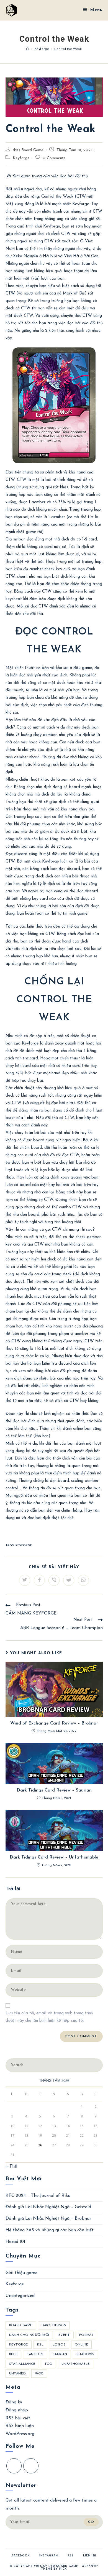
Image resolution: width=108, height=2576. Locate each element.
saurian (60, 2354)
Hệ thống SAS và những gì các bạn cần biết (50, 2230)
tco (48, 2364)
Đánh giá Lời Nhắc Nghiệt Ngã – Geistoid (48, 2207)
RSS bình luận (20, 2426)
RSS (71, 2556)
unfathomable (76, 2364)
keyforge (24, 1546)
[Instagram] (31, 2466)
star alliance (22, 2364)
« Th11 (11, 2167)
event (64, 2335)
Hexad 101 (15, 2242)
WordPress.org (20, 2434)
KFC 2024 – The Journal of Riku (38, 2196)
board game (21, 2325)
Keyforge (21, 158)
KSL (40, 2345)
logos (59, 2345)
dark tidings (54, 2325)
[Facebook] (14, 2466)
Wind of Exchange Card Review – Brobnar (54, 1723)
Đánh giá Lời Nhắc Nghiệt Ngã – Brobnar (48, 2219)
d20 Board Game (28, 150)
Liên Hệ (90, 2556)
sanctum (35, 2354)
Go (91, 2522)
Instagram (49, 2556)
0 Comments (54, 158)
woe (39, 2374)
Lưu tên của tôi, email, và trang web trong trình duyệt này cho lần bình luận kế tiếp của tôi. (49, 2017)
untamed (18, 2374)
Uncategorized (20, 2296)
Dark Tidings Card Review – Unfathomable (54, 1857)
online (81, 2345)
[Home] (28, 49)
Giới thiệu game (21, 2273)
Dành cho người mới (29, 2335)
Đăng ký (14, 2402)
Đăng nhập (17, 2410)
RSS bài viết (18, 2418)
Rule (13, 2354)
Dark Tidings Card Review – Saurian (54, 1790)
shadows (85, 2354)
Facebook (21, 2556)
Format (86, 2335)
